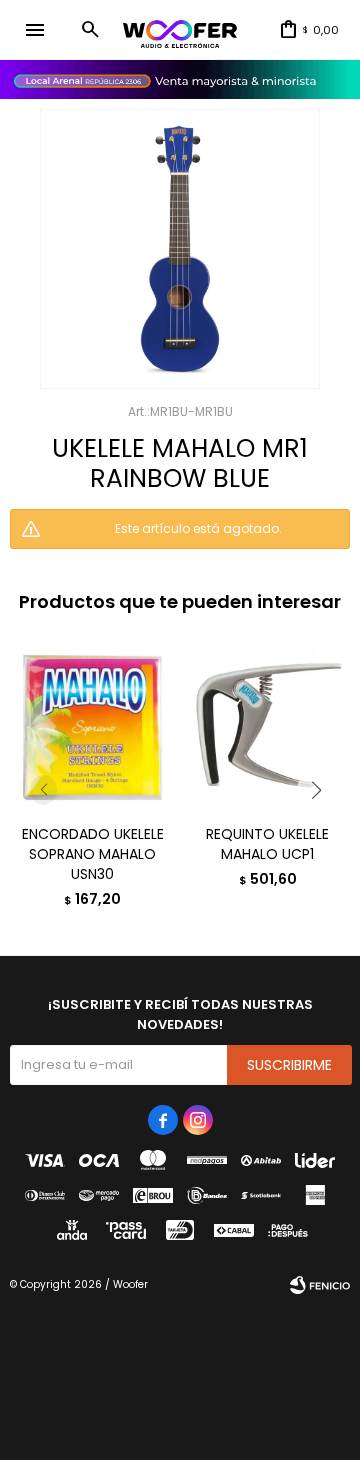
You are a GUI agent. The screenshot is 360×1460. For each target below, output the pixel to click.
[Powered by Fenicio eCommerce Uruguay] (320, 1285)
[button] (90, 30)
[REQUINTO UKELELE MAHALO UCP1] (267, 726)
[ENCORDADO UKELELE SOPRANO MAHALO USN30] (92, 726)
